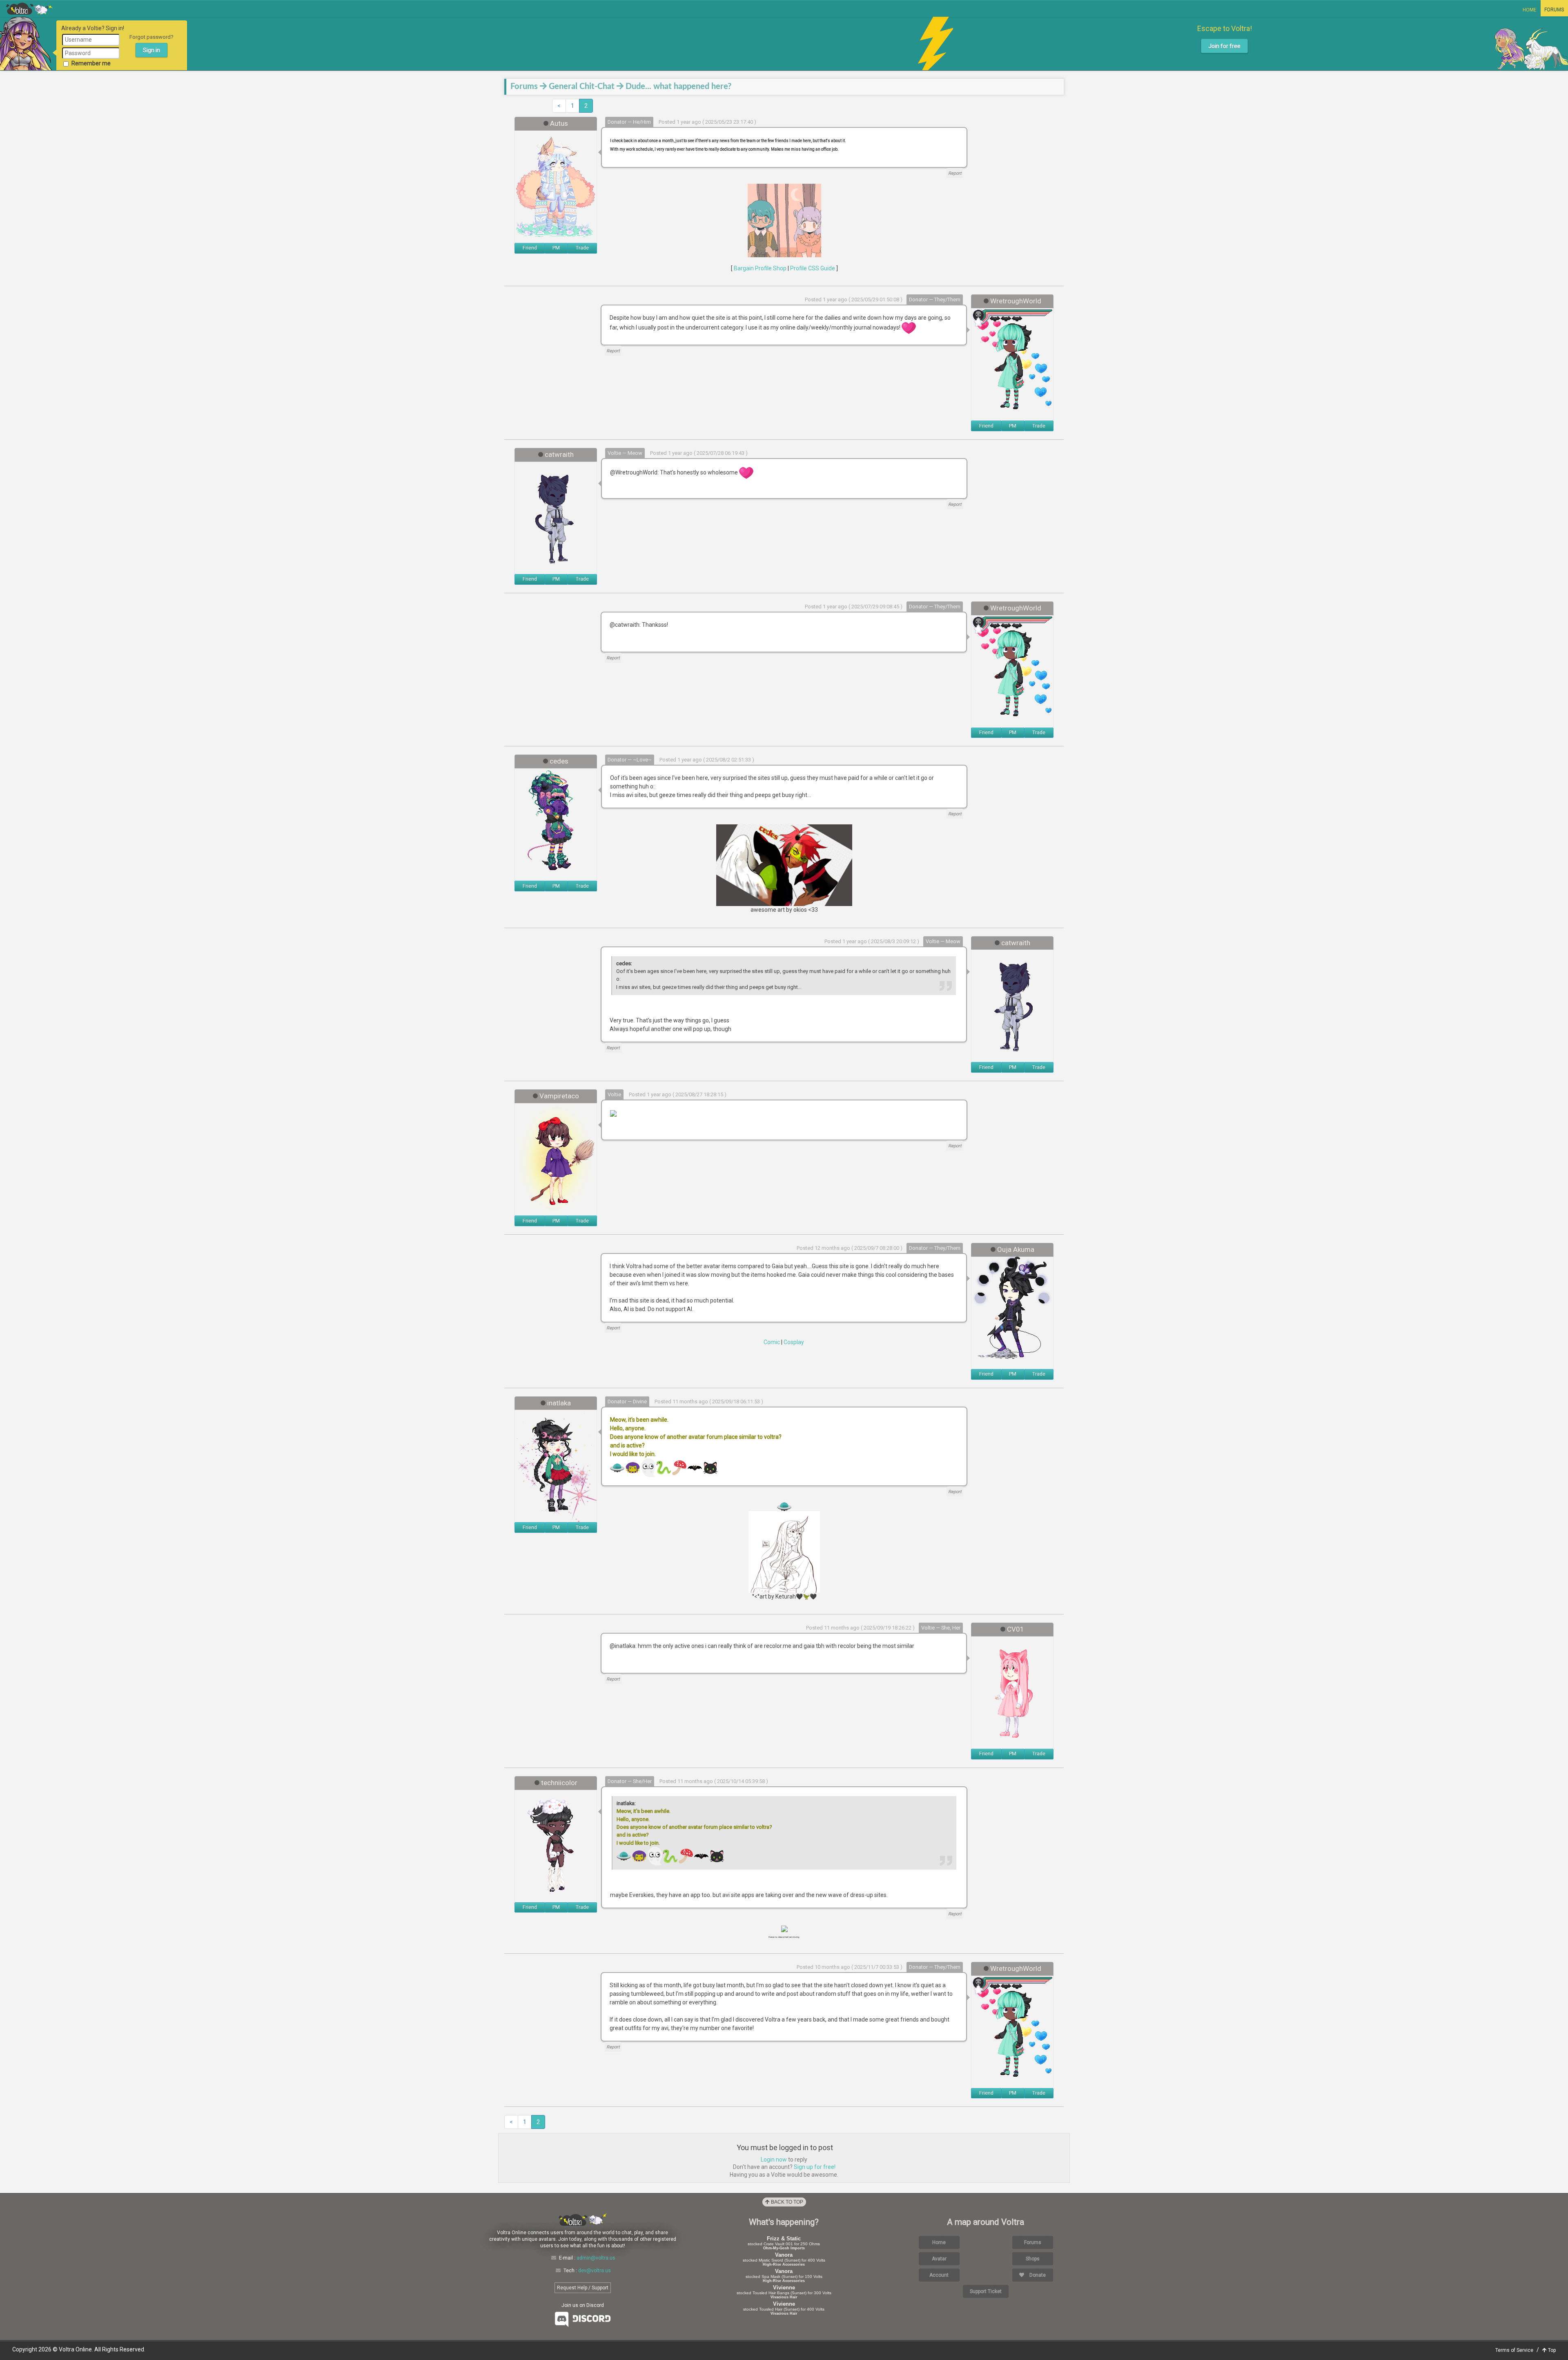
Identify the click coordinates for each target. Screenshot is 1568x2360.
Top (1551, 2350)
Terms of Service (1514, 2350)
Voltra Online (29, 9)
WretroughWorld (1016, 301)
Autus (559, 123)
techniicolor (559, 1783)
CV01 (1016, 1629)
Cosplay (794, 1342)
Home (1530, 10)
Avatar (939, 2259)
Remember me (91, 63)
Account (939, 2275)
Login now (774, 2160)
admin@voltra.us (596, 2258)
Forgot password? (151, 37)
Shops (1033, 2259)
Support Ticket (986, 2291)
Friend (530, 248)
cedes (559, 761)
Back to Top (786, 2202)
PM (556, 248)
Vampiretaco (559, 1096)
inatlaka (559, 1403)
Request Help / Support (583, 2288)
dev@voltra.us (595, 2271)
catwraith (559, 454)
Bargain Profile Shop (760, 268)
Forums (1554, 10)
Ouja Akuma (1016, 1249)
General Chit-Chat (582, 87)
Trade (582, 248)
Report (955, 173)
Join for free (1224, 46)
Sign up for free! (815, 2167)
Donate (1037, 2275)
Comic (772, 1342)
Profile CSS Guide (813, 268)
